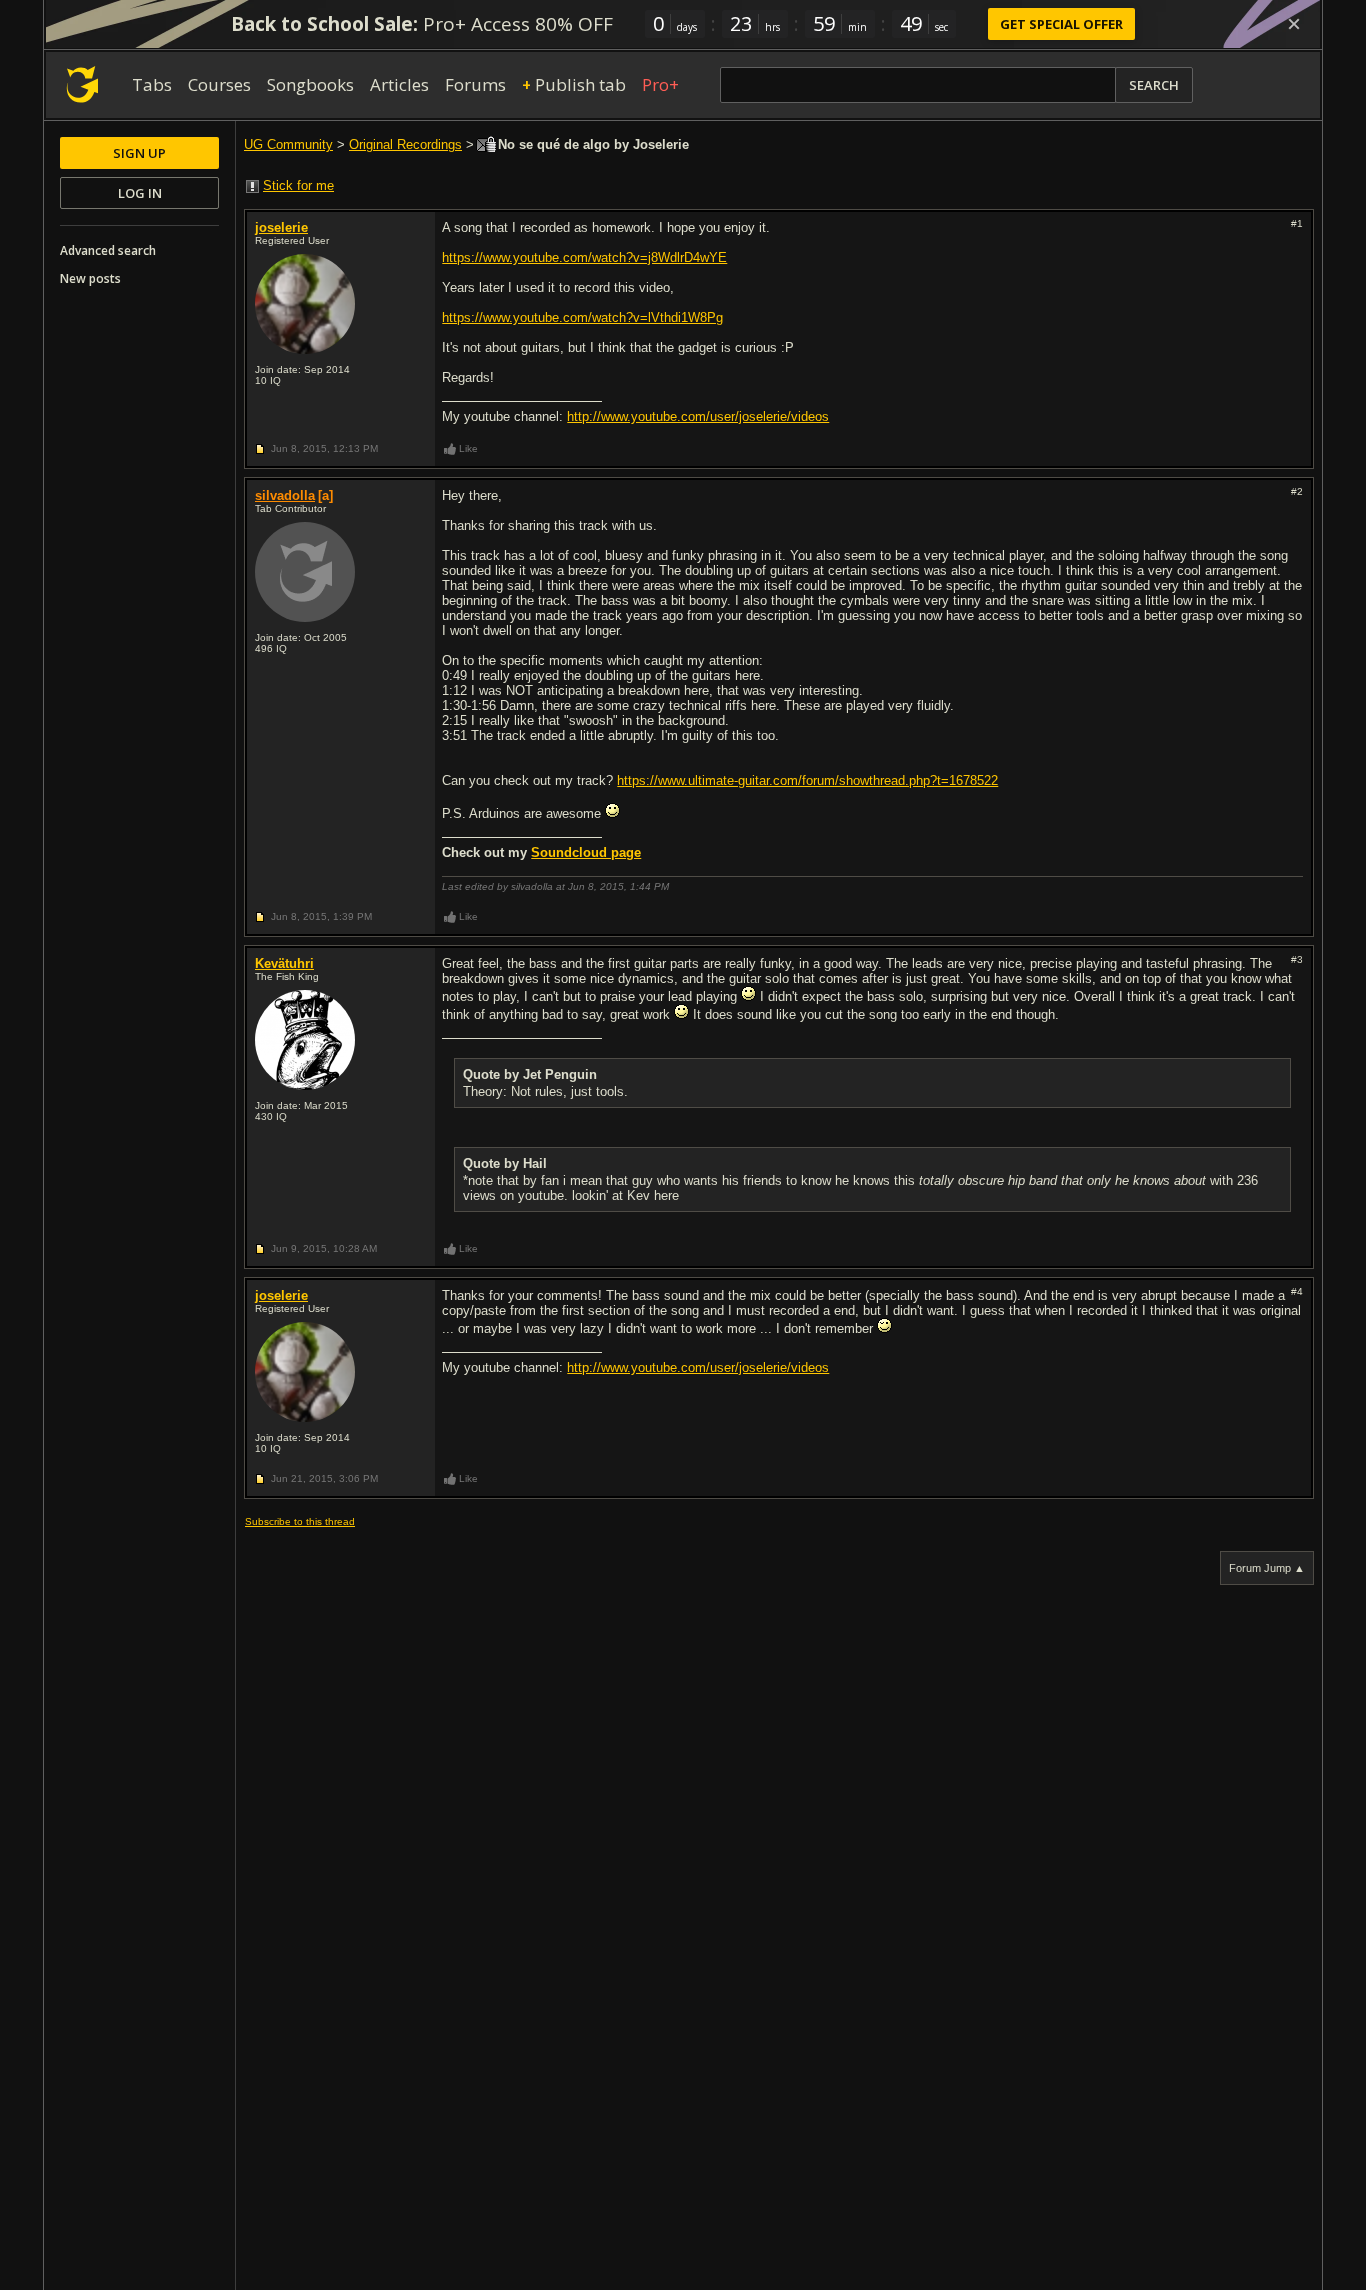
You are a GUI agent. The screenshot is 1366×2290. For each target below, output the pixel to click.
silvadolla (285, 495)
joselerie (281, 227)
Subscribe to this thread (300, 1521)
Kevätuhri (284, 963)
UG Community (288, 144)
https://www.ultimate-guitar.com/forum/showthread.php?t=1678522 (807, 780)
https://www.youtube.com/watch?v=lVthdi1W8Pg (582, 317)
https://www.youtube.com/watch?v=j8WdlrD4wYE (584, 257)
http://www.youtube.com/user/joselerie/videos (698, 416)
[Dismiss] (1294, 24)
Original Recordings (405, 144)
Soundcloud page (586, 852)
